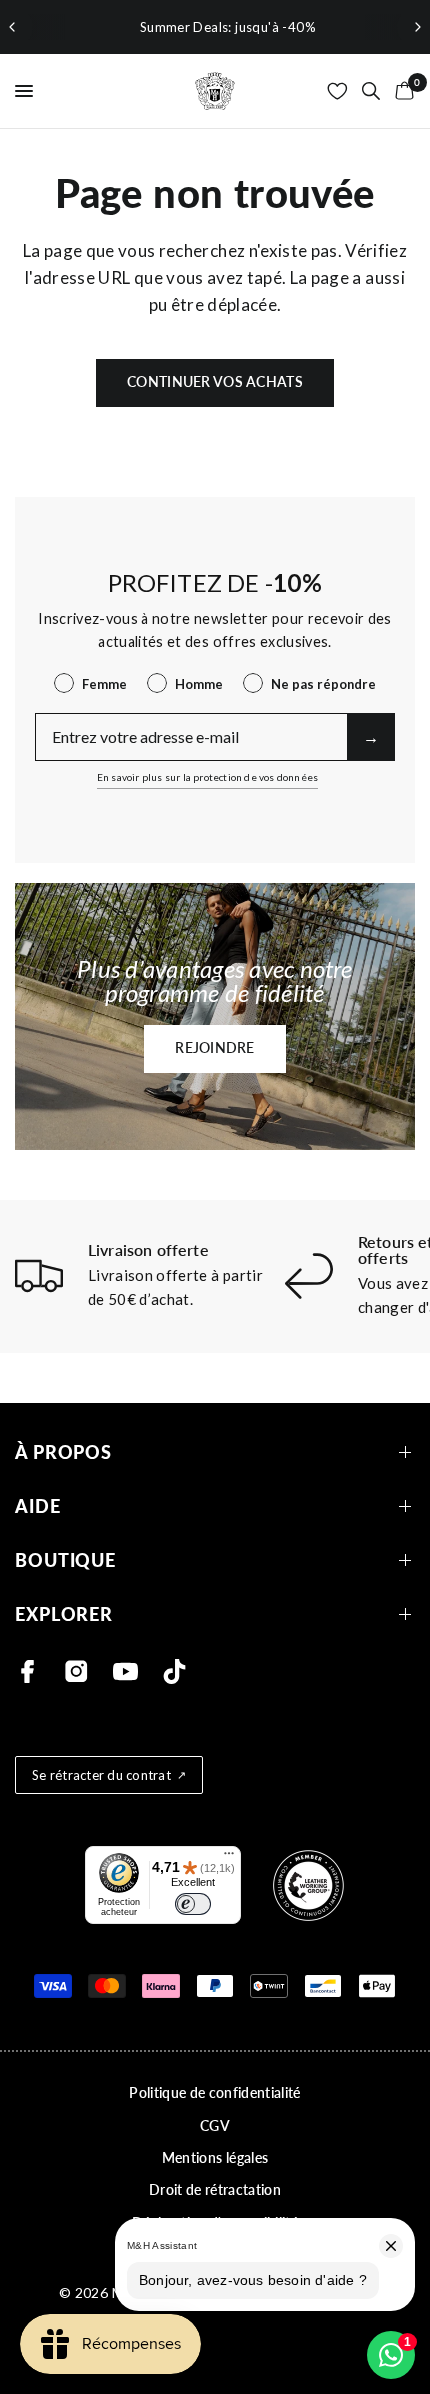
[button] (215, 1049)
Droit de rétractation (215, 2189)
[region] (215, 27)
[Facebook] (27, 1671)
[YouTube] (125, 1671)
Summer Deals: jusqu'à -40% (215, 27)
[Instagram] (76, 1671)
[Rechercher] (371, 91)
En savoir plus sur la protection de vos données (207, 777)
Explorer (64, 1614)
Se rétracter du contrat (101, 1775)
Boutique (65, 1560)
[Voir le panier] (401, 91)
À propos (63, 1452)
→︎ (371, 736)
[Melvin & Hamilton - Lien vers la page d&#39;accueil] (215, 91)
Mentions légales (215, 2157)
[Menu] (229, 1858)
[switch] (193, 1904)
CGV (215, 2125)
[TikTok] (174, 1671)
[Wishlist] (337, 91)
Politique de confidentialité (215, 2092)
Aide (38, 1506)
